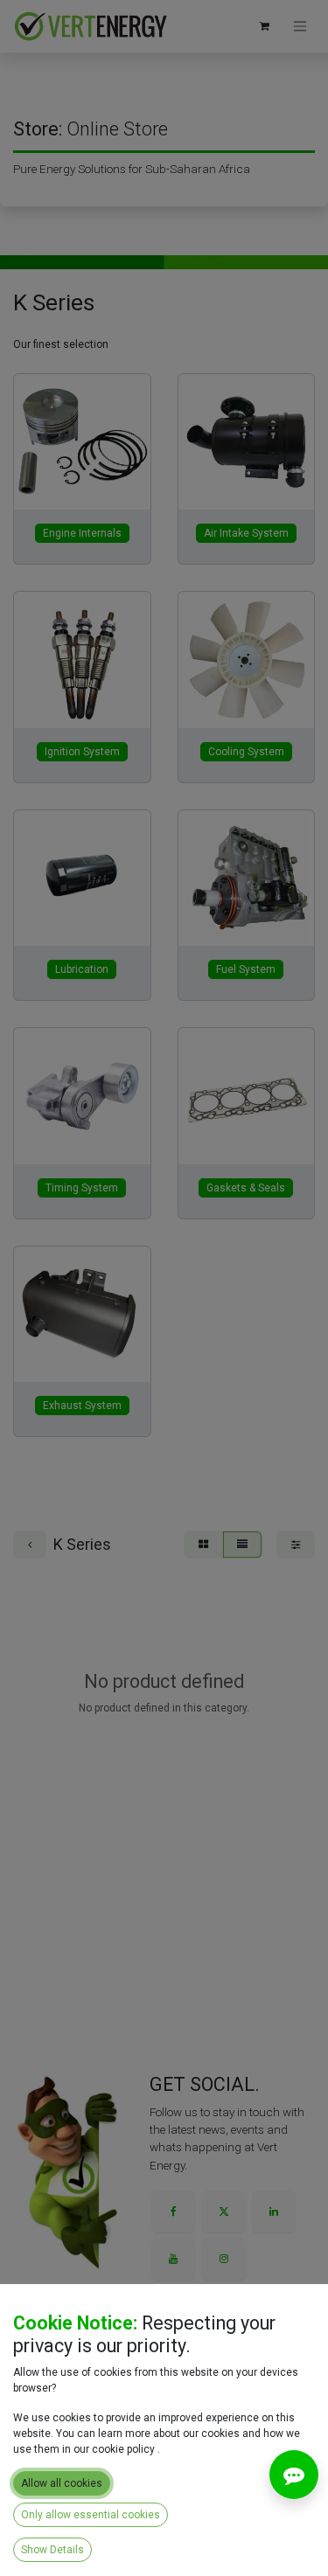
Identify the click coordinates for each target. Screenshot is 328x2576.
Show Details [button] (52, 2550)
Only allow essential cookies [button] (91, 2515)
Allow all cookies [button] (62, 2483)
